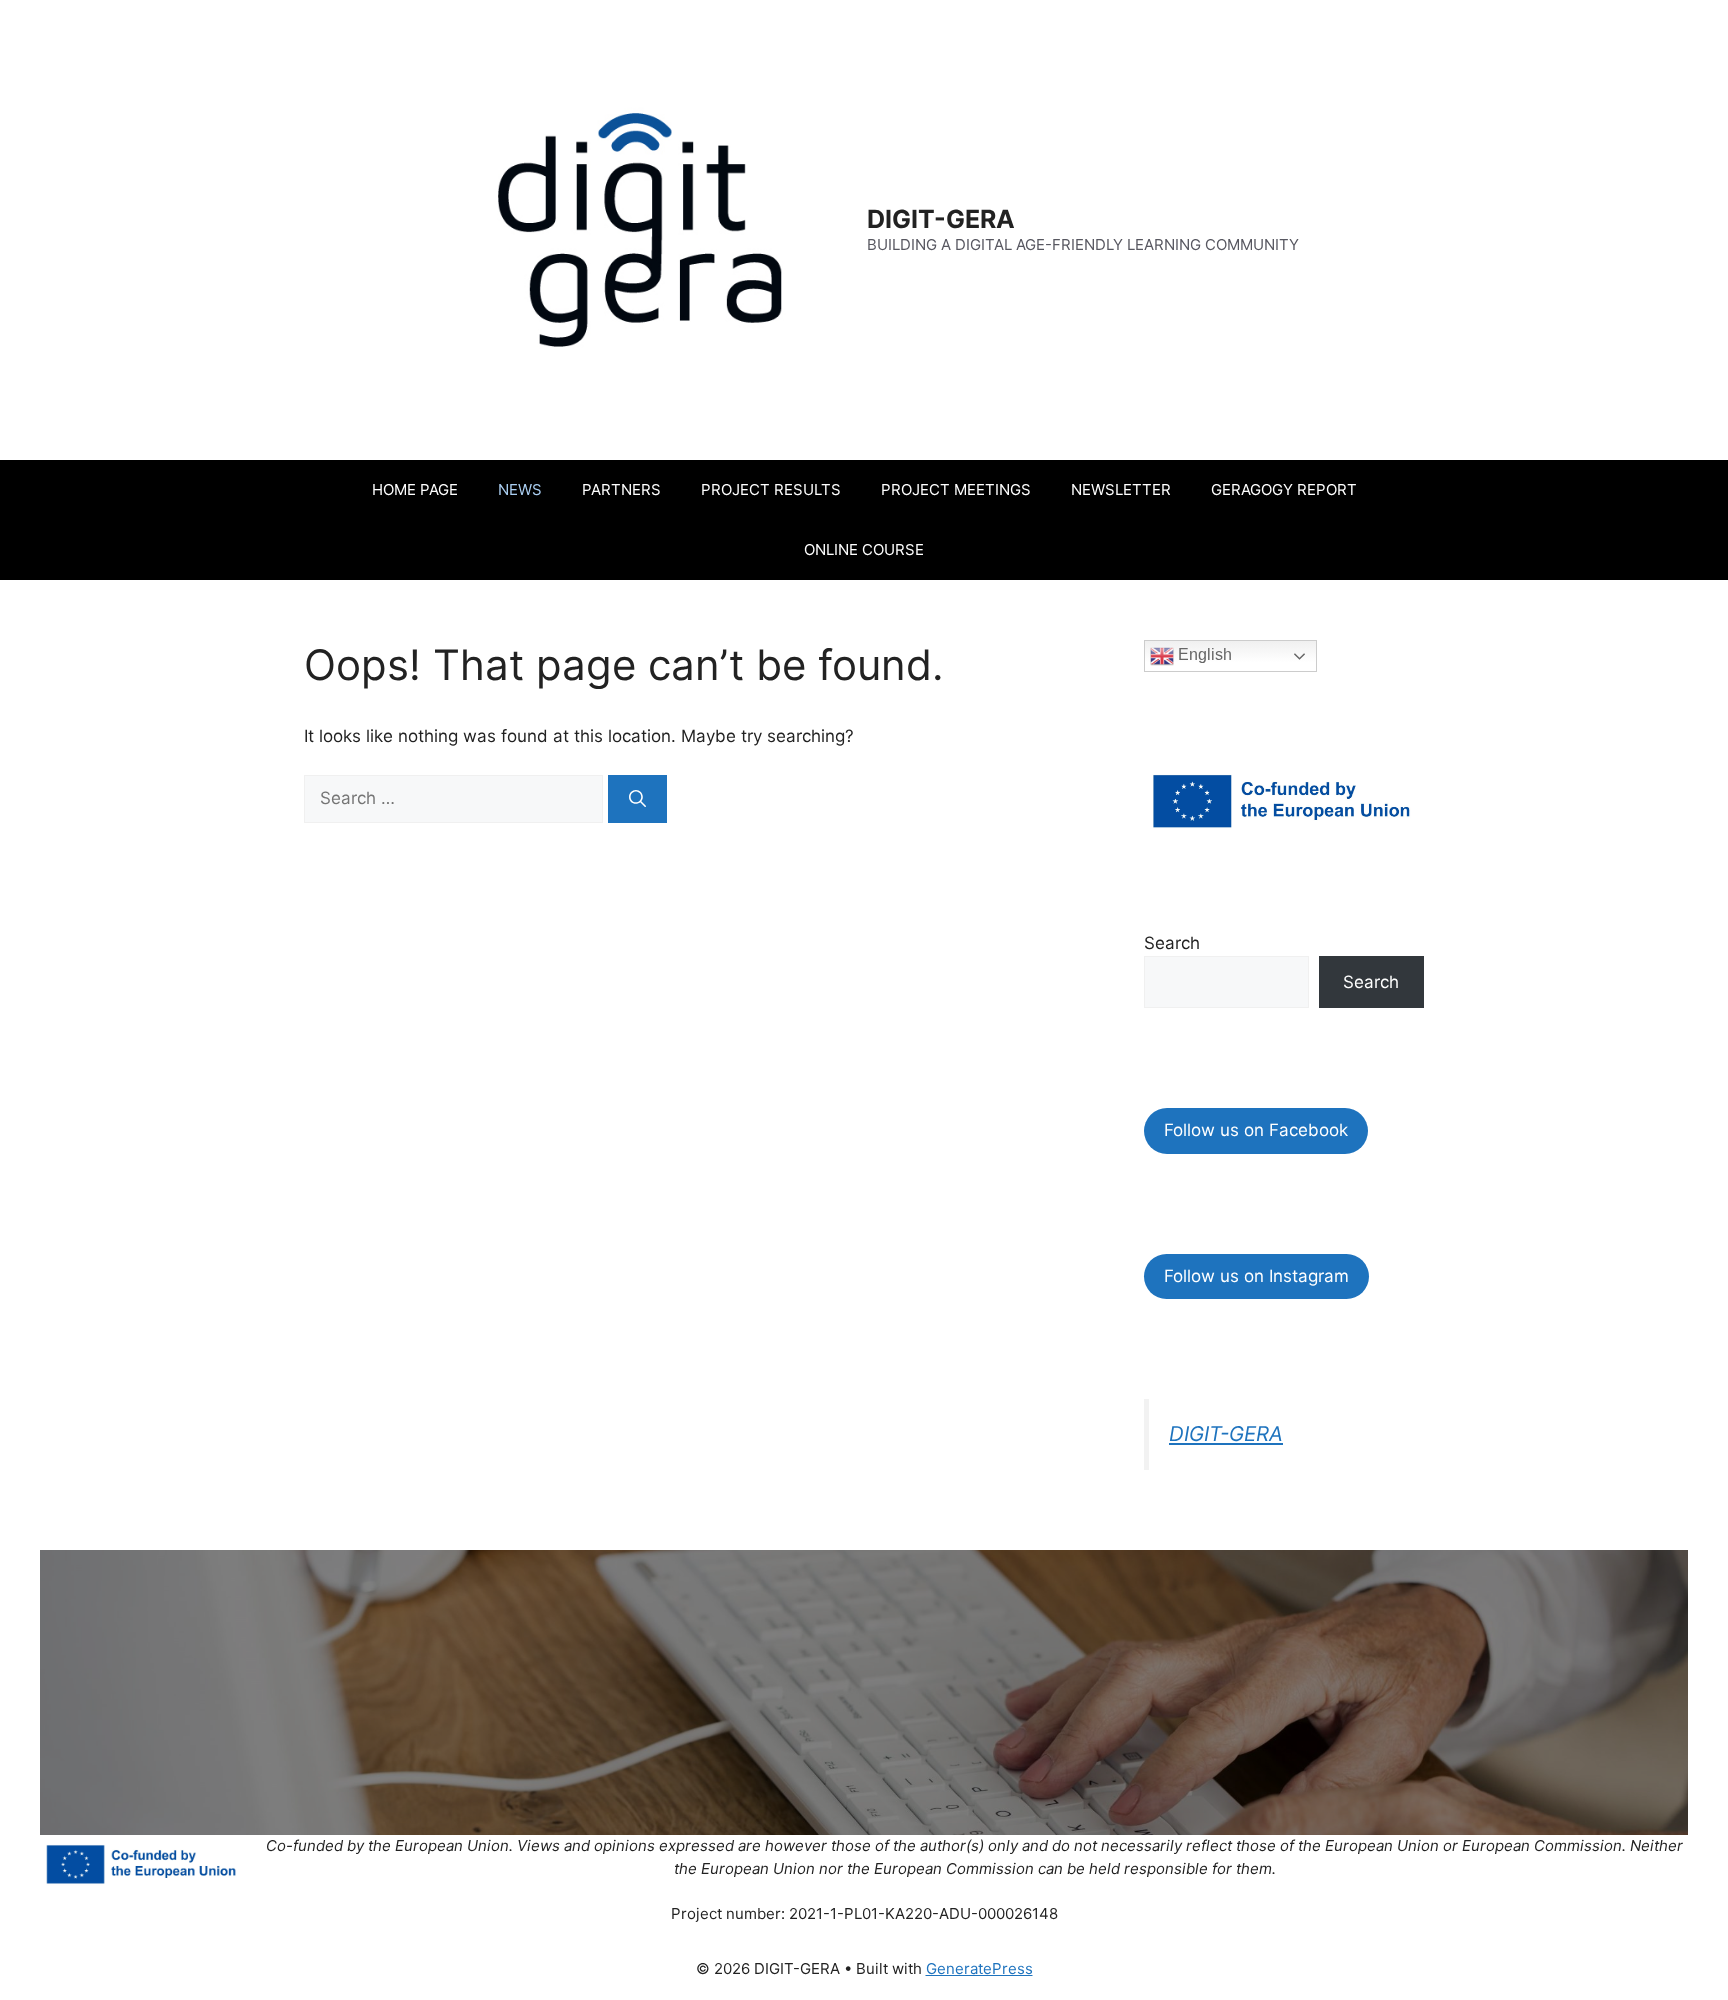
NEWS (520, 489)
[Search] (637, 799)
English (1203, 654)
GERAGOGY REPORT (1284, 489)
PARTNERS (621, 489)
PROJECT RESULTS (771, 489)
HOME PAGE (415, 489)
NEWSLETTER (1121, 489)
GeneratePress (979, 1968)
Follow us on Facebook (1256, 1130)
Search (1172, 943)
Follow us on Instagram (1256, 1276)
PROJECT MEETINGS (956, 489)
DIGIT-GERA (941, 219)
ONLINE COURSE (864, 549)
